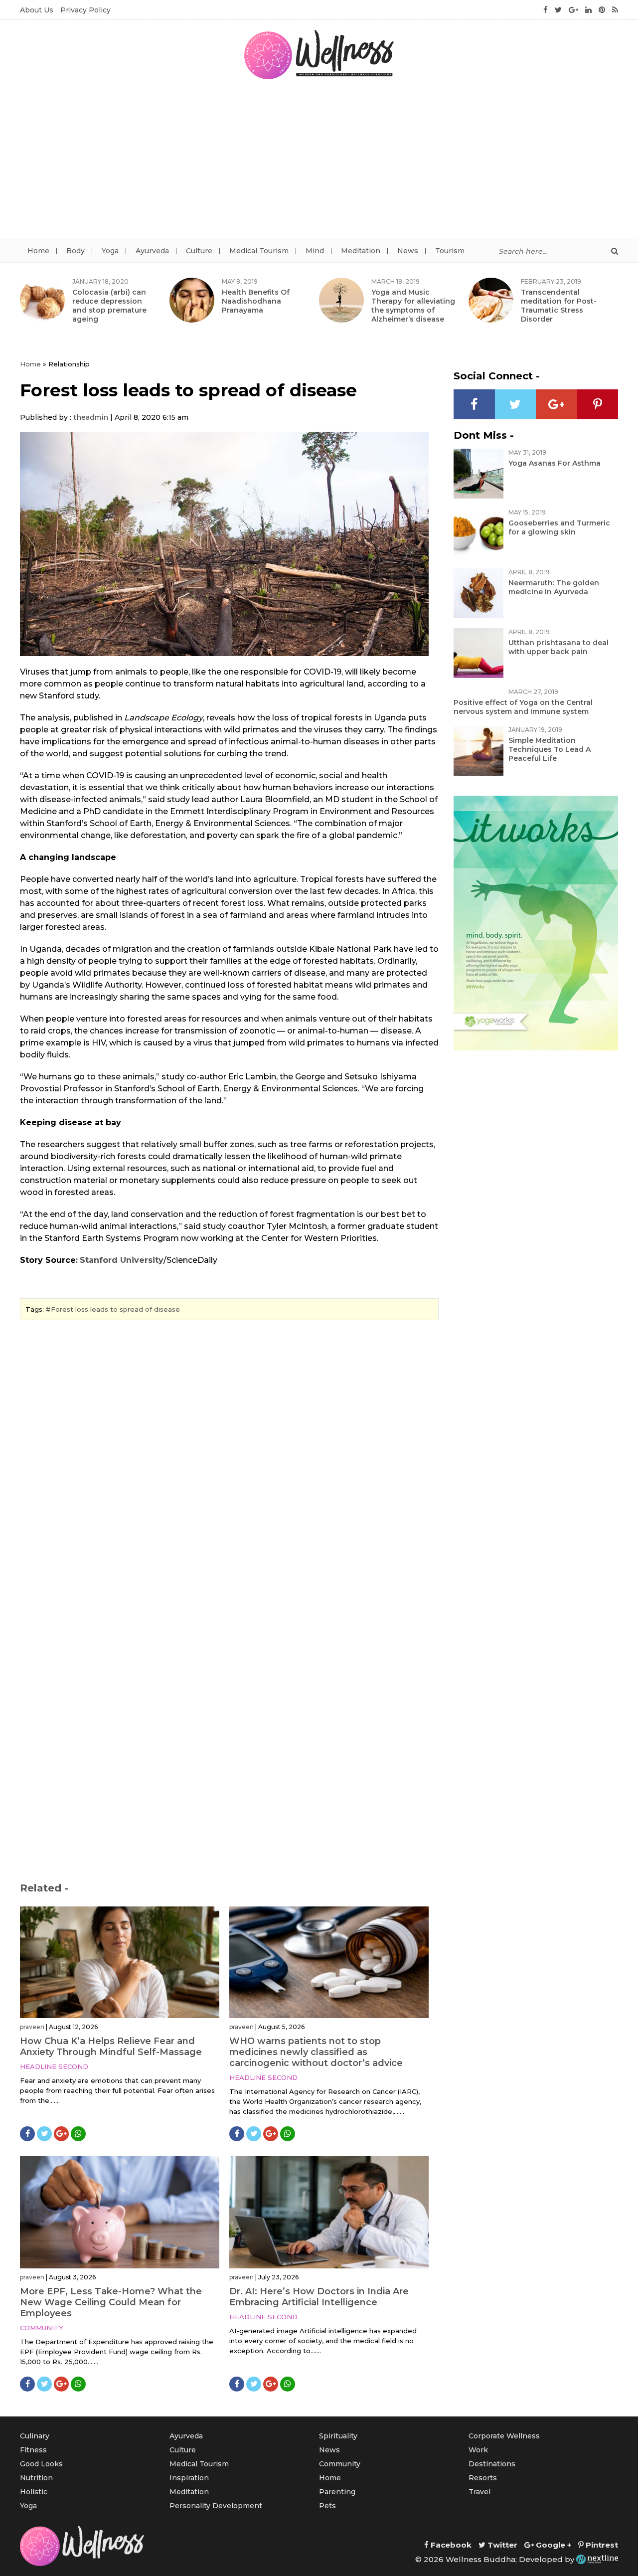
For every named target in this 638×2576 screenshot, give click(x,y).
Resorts (483, 2478)
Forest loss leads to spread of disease (115, 1309)
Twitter (501, 2545)
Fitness (33, 2450)
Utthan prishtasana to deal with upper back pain (558, 647)
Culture (199, 251)
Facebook (450, 2545)
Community (42, 2328)
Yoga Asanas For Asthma (555, 463)
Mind (315, 251)
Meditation (361, 251)
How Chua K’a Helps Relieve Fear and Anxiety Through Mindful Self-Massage (111, 2047)
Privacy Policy (85, 10)
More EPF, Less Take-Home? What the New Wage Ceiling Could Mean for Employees (111, 2302)
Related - (44, 1888)
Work (478, 2450)
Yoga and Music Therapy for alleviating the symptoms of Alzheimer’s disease (413, 306)
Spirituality (338, 2436)
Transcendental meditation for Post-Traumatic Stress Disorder (559, 306)
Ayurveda (152, 251)
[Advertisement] (319, 164)
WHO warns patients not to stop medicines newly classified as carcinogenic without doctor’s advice (316, 2052)
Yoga (110, 251)
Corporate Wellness (504, 2436)
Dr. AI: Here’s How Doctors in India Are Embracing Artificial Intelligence (319, 2297)
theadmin (91, 417)
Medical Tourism (259, 251)
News (408, 251)
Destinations (492, 2464)
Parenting (337, 2492)
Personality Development (216, 2506)
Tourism (450, 251)
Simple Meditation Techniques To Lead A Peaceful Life (550, 749)
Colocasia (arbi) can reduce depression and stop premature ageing (109, 306)
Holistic (34, 2492)
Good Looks (41, 2464)
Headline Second (54, 2066)
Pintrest (601, 2545)
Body (76, 251)
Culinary (35, 2436)
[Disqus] (229, 1464)
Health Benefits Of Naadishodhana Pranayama (256, 301)
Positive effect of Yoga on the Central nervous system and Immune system (523, 707)
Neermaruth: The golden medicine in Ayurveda (554, 587)
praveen (32, 2027)
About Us (37, 10)
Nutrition (36, 2478)
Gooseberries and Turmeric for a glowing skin (559, 527)
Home (38, 251)
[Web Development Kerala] (597, 2559)
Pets (327, 2506)
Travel (479, 2492)
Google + (553, 2545)
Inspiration (189, 2478)
